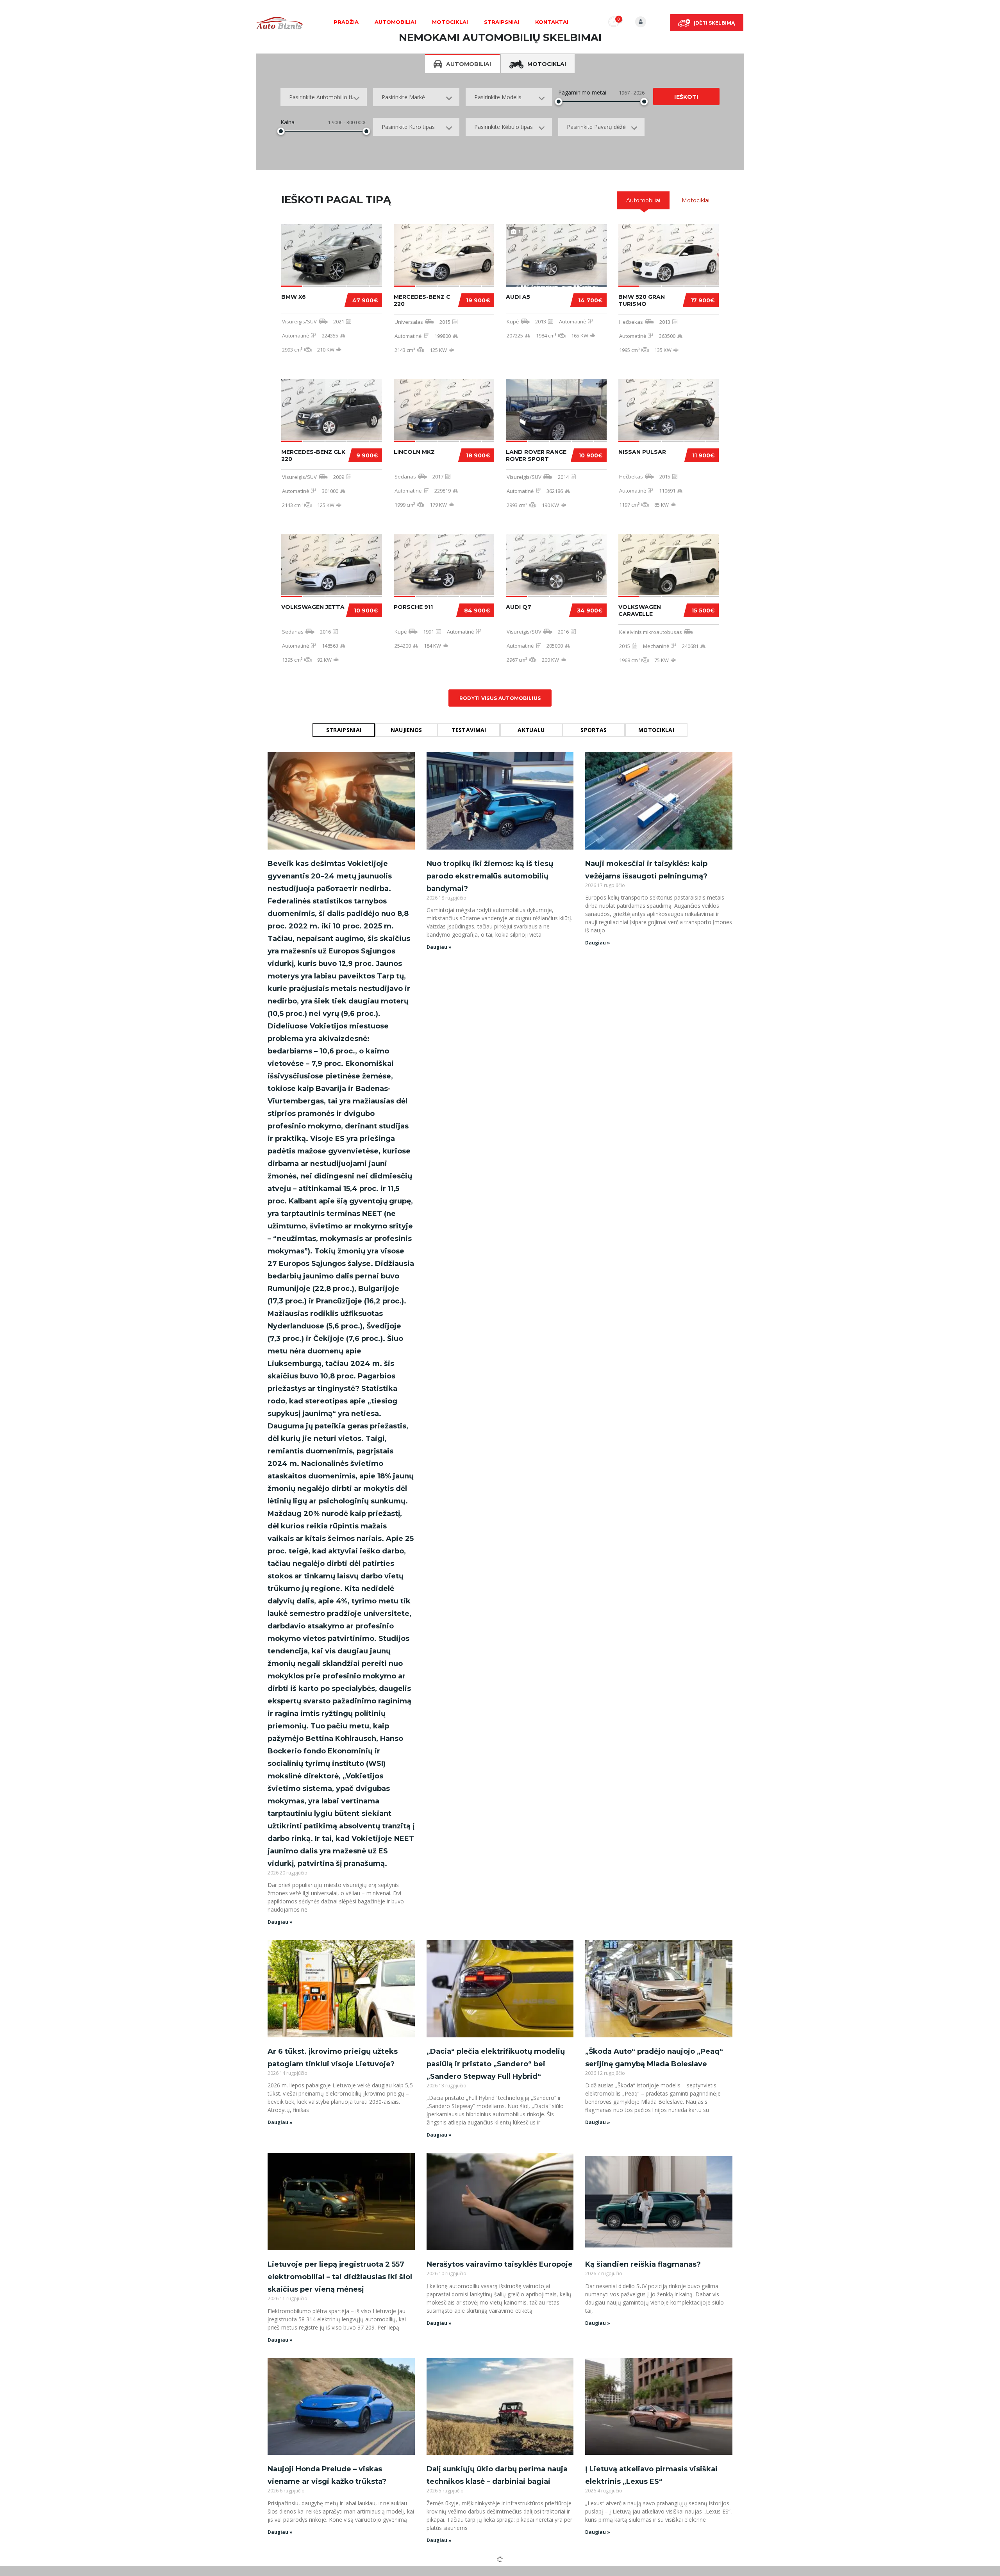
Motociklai (450, 22)
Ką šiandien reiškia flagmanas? (643, 2264)
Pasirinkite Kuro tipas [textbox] (408, 127)
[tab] (643, 200)
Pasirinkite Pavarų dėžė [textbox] (596, 127)
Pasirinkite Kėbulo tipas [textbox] (504, 127)
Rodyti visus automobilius (500, 698)
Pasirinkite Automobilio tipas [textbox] (325, 97)
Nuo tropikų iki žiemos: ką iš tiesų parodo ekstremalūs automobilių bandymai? (490, 876)
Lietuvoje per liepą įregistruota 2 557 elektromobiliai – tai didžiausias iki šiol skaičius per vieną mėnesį (340, 2277)
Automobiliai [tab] (469, 64)
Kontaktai (552, 22)
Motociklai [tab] (547, 64)
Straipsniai (502, 22)
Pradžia (346, 22)
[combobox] (324, 97)
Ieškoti (686, 97)
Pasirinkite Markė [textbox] (403, 97)
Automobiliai (395, 22)
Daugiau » (280, 1922)
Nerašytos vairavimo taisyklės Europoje (500, 2264)
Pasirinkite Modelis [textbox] (498, 97)
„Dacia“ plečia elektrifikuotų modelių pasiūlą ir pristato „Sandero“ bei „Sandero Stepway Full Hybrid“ (496, 2064)
